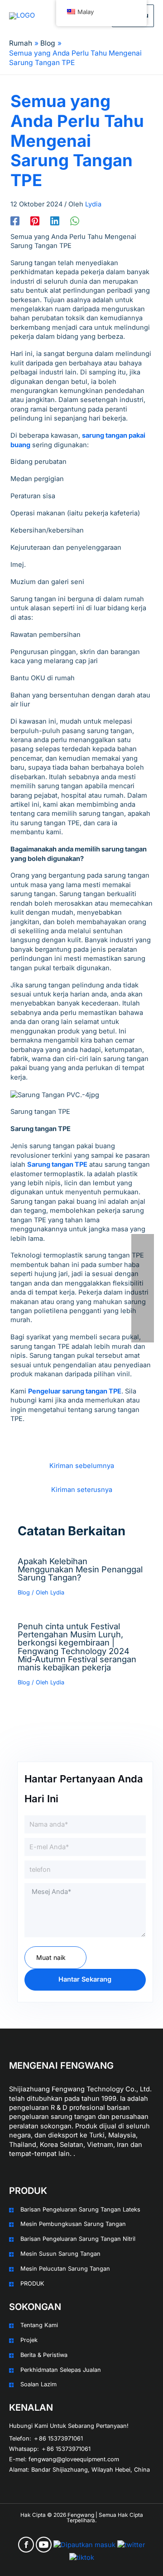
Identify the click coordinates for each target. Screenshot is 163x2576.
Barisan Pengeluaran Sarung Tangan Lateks (80, 2209)
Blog (24, 1592)
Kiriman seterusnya (82, 1490)
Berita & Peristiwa (44, 2355)
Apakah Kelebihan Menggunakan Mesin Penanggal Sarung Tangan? (80, 1569)
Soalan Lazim (38, 2384)
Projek (29, 2340)
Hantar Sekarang (85, 1979)
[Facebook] (15, 221)
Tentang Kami (39, 2325)
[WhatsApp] (75, 221)
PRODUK (32, 2284)
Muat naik (51, 1957)
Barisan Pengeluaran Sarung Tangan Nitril (78, 2239)
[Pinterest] (35, 221)
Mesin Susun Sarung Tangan (60, 2254)
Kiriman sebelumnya (82, 1466)
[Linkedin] (55, 221)
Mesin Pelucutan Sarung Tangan (65, 2269)
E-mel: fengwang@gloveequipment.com (64, 2459)
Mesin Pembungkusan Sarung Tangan (73, 2224)
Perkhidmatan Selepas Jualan (61, 2370)
